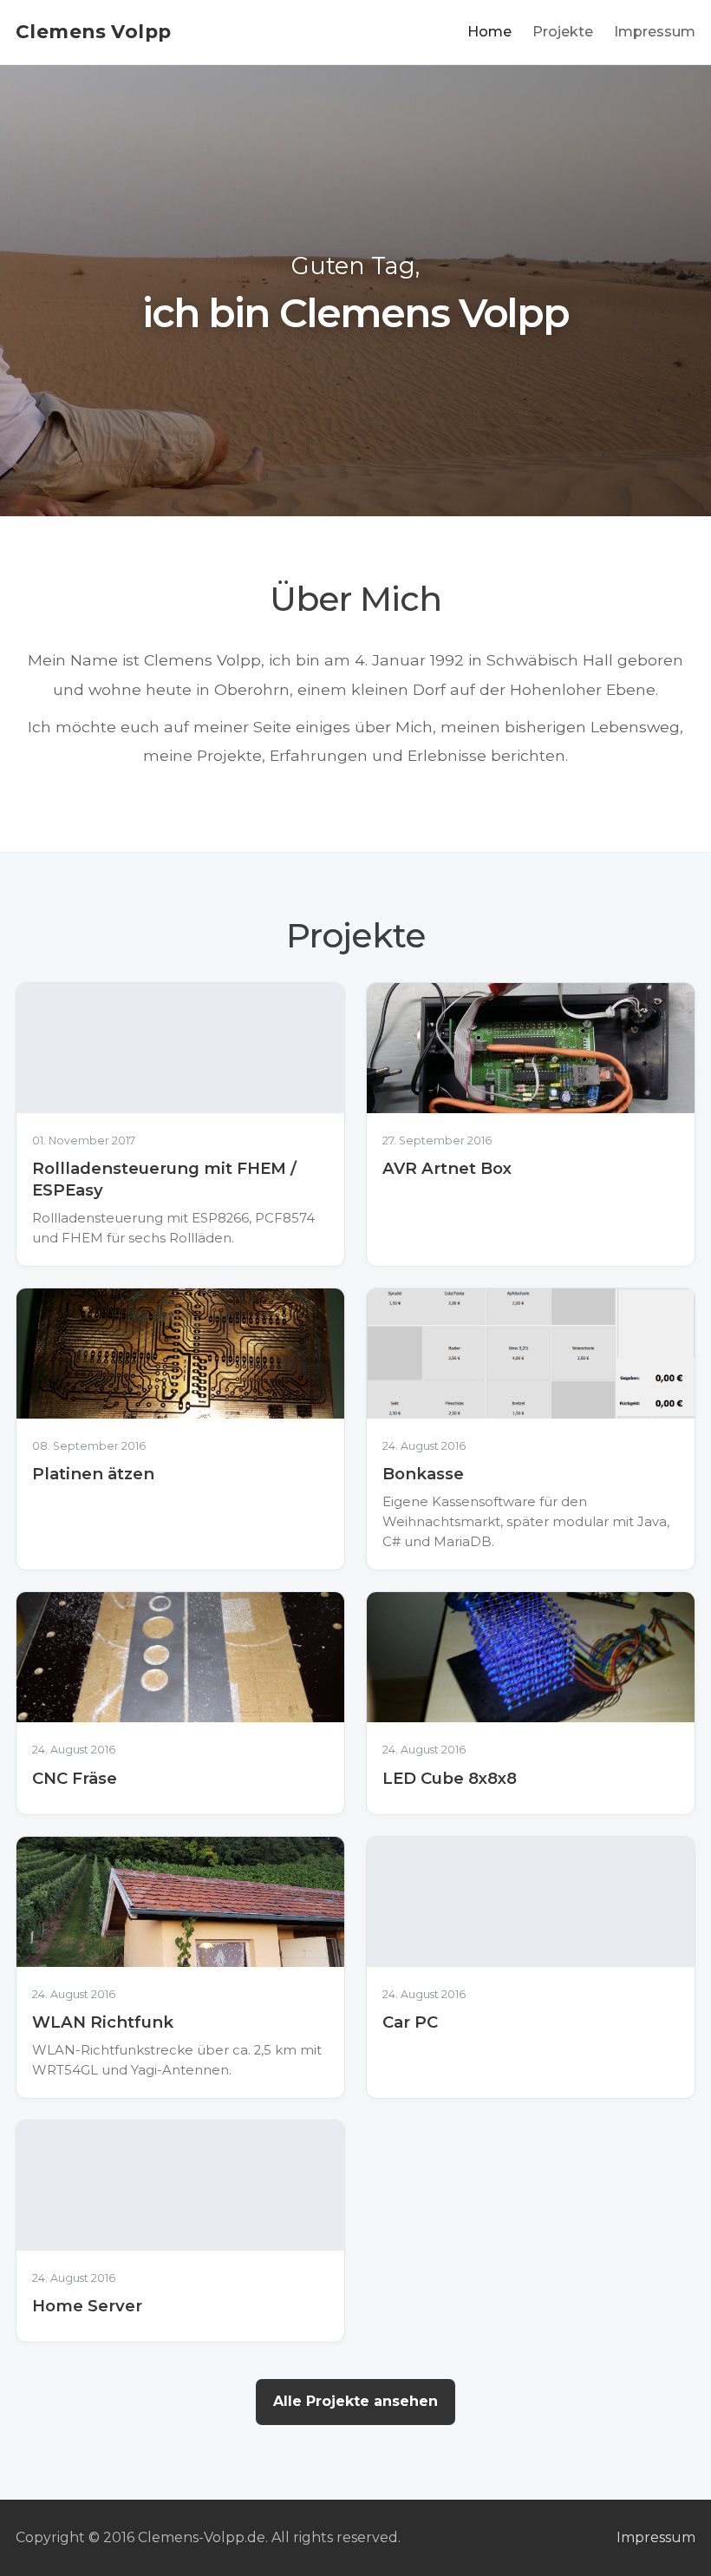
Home (489, 32)
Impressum (655, 32)
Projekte (563, 32)
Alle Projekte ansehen (355, 2401)
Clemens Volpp (94, 31)
